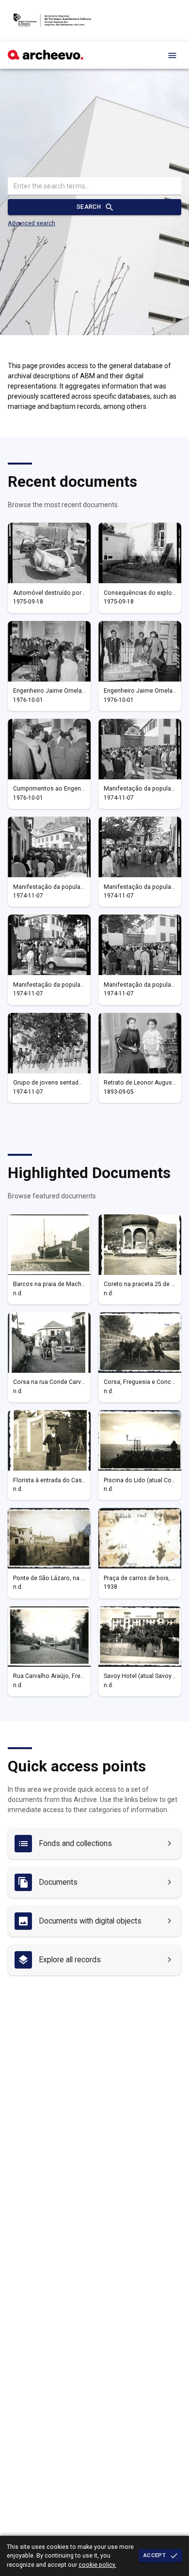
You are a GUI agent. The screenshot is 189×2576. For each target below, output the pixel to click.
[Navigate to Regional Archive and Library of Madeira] (52, 21)
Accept (155, 2555)
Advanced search (31, 223)
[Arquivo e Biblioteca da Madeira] (46, 57)
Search (89, 207)
